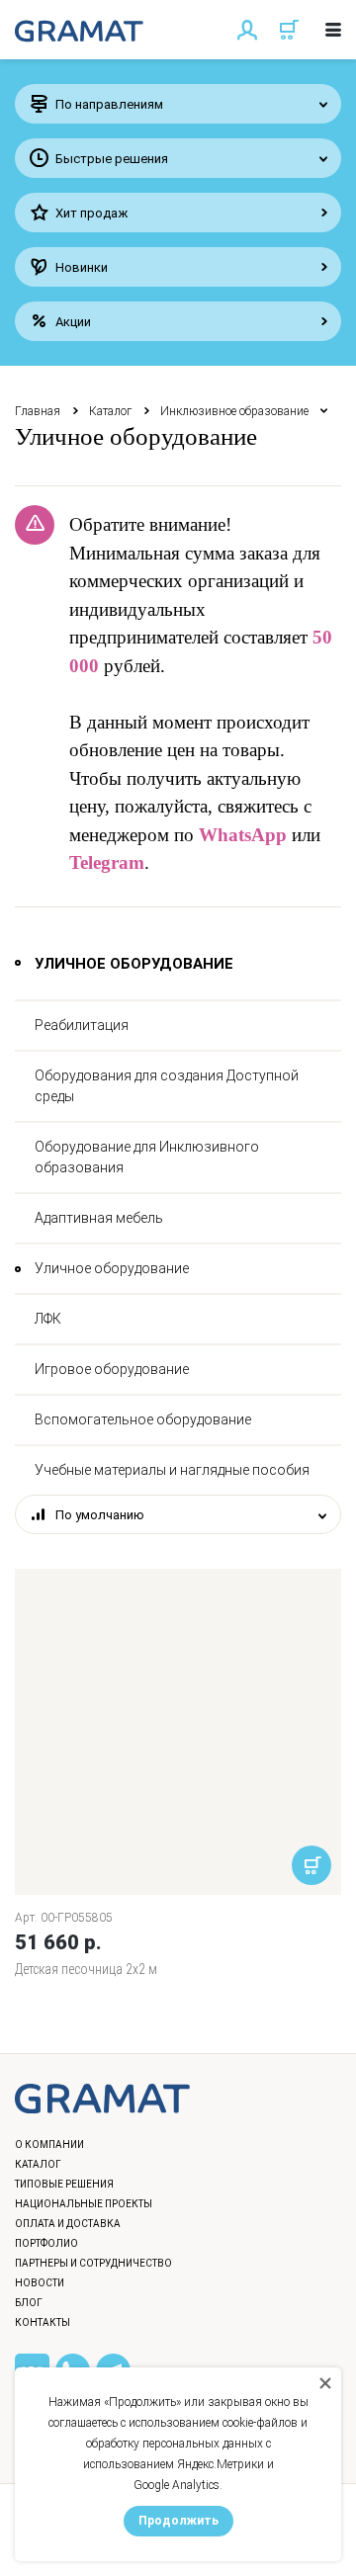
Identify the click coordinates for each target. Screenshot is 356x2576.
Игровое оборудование (112, 1369)
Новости (40, 2283)
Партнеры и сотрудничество (93, 2263)
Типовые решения (64, 2184)
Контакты (43, 2322)
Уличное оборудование (112, 1268)
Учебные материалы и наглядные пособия (172, 1470)
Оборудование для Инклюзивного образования (147, 1157)
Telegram (107, 862)
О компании (49, 2145)
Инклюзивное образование (234, 411)
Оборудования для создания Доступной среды (167, 1086)
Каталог (110, 411)
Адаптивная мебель (99, 1218)
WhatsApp (243, 835)
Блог (29, 2303)
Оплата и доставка (68, 2224)
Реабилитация (82, 1025)
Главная (38, 411)
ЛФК (48, 1319)
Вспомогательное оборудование (143, 1419)
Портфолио (46, 2243)
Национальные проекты (84, 2204)
